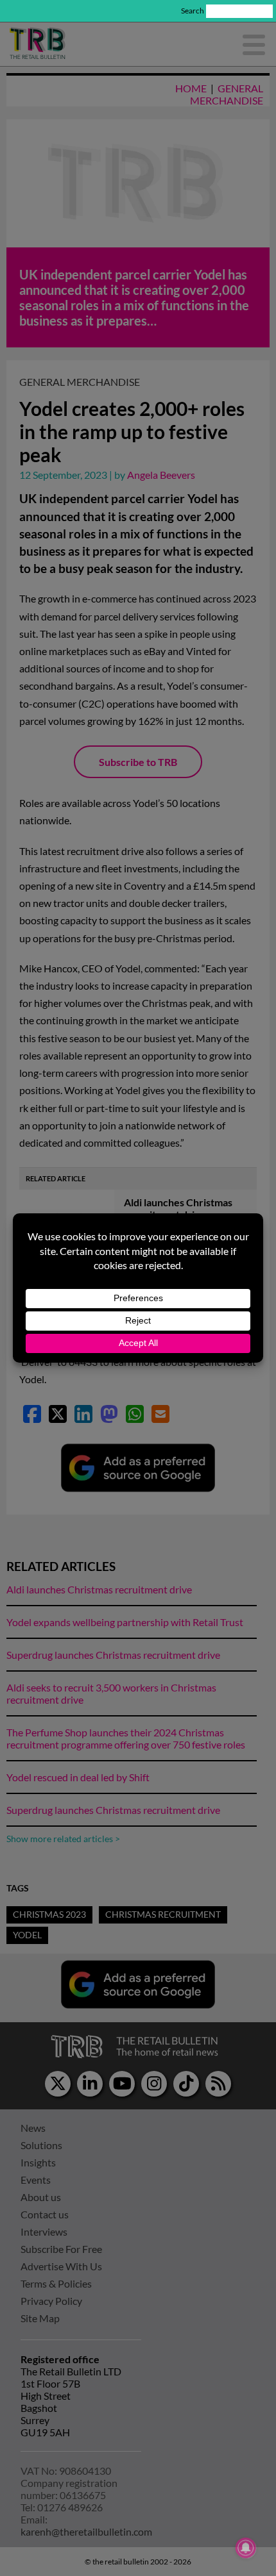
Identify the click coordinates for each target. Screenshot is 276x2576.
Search (193, 11)
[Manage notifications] (246, 2548)
